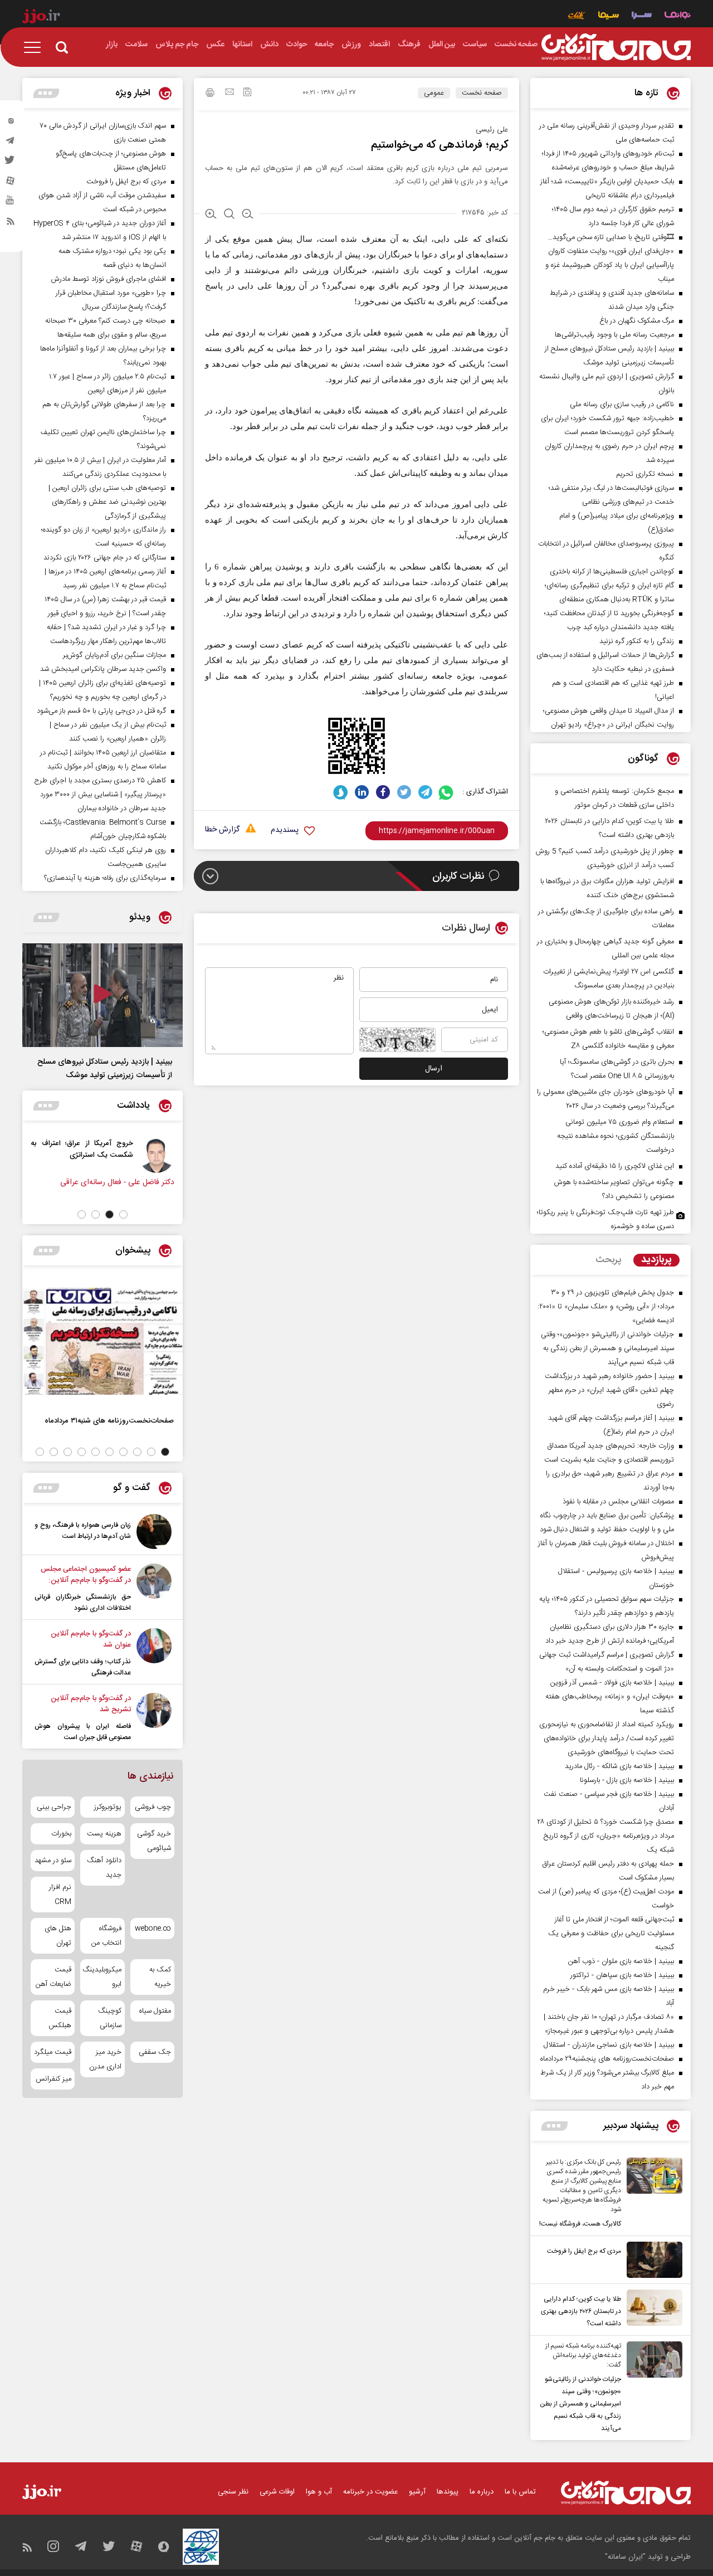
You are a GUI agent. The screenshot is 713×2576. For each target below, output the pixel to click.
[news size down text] (248, 215)
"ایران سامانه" (625, 2557)
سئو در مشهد (53, 1861)
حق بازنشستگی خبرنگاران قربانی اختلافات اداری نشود (83, 1603)
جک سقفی (155, 2052)
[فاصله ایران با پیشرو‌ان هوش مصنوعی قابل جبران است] (154, 1718)
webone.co (153, 1929)
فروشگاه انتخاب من (106, 1936)
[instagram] (11, 123)
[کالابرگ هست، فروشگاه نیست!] (652, 2194)
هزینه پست (104, 1834)
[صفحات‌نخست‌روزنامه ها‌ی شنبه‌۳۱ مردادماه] (102, 1341)
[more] (555, 2126)
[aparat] (11, 183)
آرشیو (417, 2492)
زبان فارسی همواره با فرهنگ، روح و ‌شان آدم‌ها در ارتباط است (83, 1531)
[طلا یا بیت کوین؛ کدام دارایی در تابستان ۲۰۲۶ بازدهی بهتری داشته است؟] (652, 2310)
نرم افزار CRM (60, 1895)
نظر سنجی (233, 2492)
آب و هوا (319, 2492)
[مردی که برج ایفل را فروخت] (652, 2260)
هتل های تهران (58, 1936)
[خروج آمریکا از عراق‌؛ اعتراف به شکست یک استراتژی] (162, 1155)
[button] (123, 1214)
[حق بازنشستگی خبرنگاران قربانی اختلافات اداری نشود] (154, 1589)
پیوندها (448, 2492)
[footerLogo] (626, 2493)
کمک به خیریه (160, 1977)
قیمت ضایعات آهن (53, 1977)
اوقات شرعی (277, 2492)
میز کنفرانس (53, 2079)
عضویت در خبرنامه (370, 2492)
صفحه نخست (482, 93)
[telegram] (11, 143)
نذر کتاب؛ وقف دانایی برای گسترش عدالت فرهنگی (83, 1667)
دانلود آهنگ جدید (104, 1868)
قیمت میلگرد (53, 2052)
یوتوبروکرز (108, 1807)
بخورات (61, 1834)
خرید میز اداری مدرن (105, 2059)
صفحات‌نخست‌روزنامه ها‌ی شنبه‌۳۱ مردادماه (109, 1421)
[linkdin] (362, 792)
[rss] (11, 223)
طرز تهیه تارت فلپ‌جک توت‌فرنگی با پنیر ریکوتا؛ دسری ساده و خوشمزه (605, 1219)
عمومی (434, 93)
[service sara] (642, 16)
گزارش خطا (222, 830)
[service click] (577, 16)
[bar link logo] (41, 18)
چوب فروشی (153, 1807)
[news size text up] (211, 215)
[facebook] (383, 792)
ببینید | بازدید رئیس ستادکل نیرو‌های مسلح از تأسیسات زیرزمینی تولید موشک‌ (105, 1069)
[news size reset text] (229, 215)
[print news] (210, 94)
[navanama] (678, 16)
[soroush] (341, 792)
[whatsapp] (446, 792)
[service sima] (609, 16)
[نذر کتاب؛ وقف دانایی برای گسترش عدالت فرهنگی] (154, 1653)
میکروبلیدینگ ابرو (102, 1977)
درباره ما (482, 2492)
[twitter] (11, 163)
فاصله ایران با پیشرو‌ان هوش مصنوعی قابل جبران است (83, 1732)
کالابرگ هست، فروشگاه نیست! (580, 2224)
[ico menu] (36, 47)
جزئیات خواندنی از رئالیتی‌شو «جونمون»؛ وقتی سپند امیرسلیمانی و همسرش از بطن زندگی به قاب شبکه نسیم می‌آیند (580, 2404)
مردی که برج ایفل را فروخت (584, 2251)
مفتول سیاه (155, 2011)
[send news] (229, 93)
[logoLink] (616, 47)
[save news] (247, 93)
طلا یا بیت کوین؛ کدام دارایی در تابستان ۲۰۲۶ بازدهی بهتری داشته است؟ (581, 2311)
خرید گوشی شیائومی (154, 1841)
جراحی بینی (54, 1807)
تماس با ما (520, 2492)
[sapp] (11, 203)
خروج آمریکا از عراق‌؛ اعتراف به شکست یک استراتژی (87, 1149)
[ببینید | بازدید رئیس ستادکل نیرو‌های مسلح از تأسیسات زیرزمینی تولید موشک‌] (102, 995)
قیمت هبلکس (60, 2018)
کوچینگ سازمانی (109, 2018)
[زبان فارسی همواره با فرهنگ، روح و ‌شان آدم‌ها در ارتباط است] (154, 1532)
